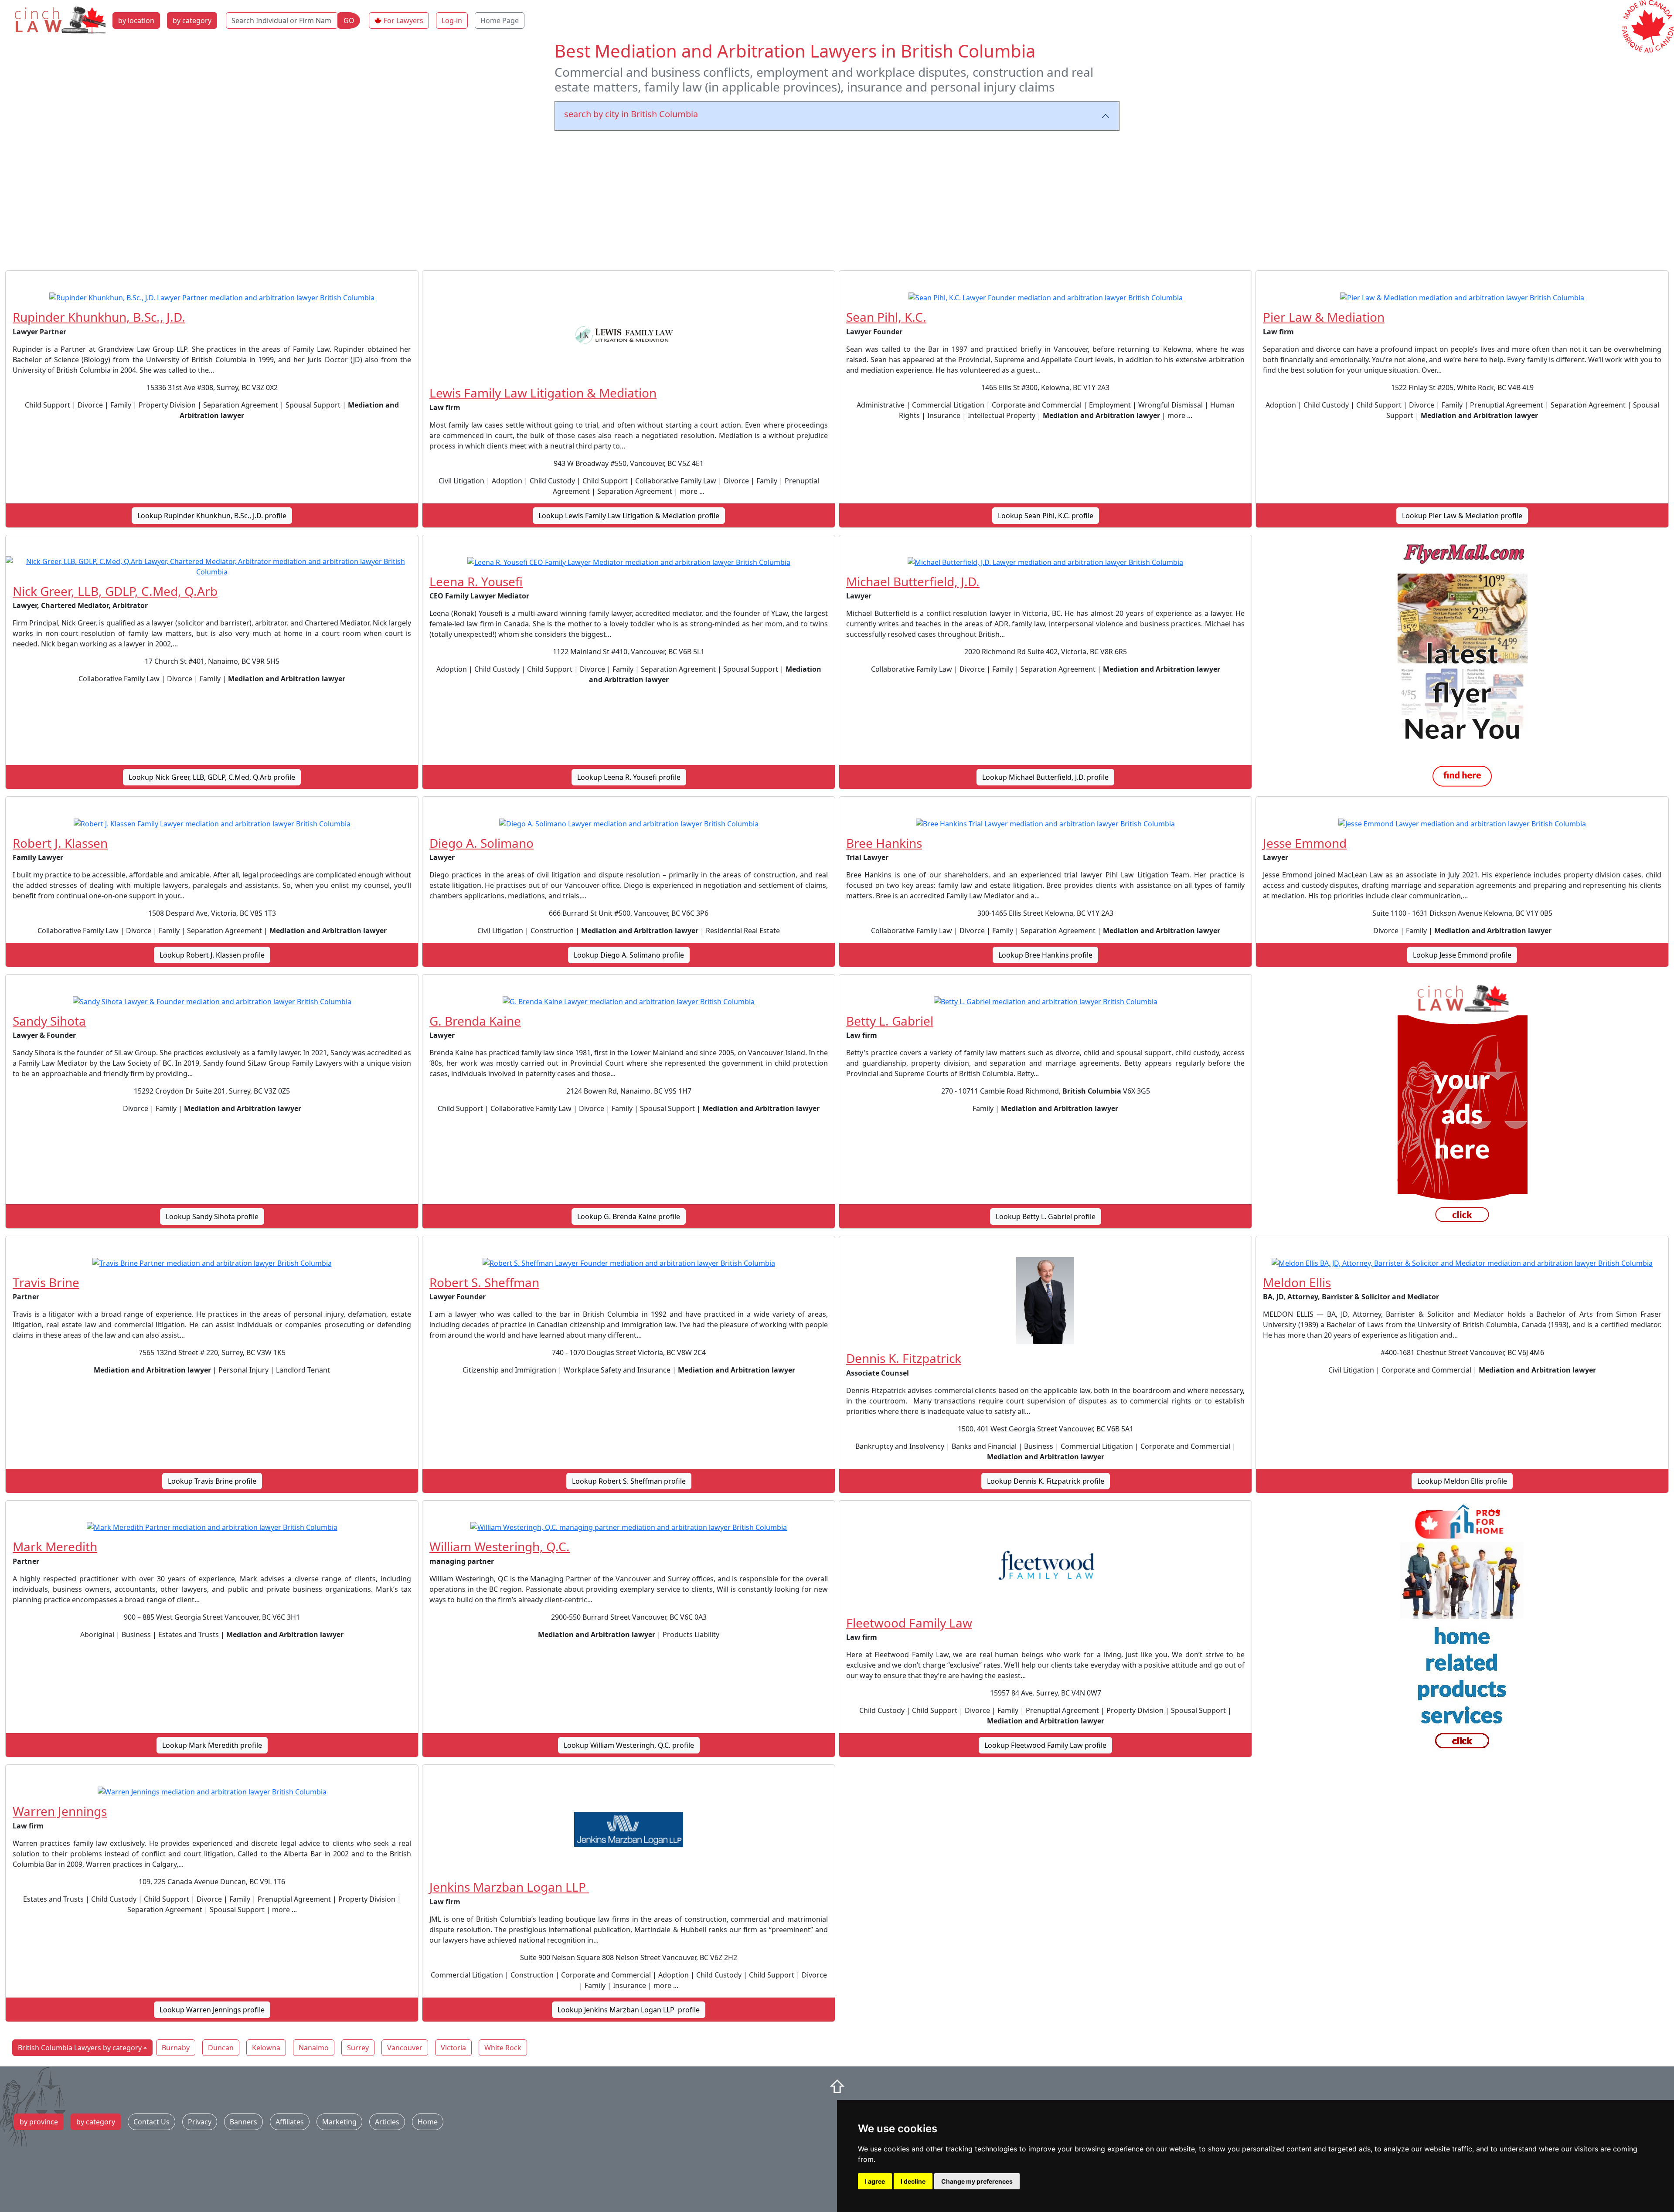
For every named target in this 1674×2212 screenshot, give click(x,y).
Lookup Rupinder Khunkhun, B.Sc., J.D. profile (212, 516)
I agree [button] (875, 2181)
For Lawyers (403, 20)
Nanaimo (314, 2048)
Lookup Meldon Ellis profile (1462, 1481)
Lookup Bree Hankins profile (1045, 955)
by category (192, 20)
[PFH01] (1462, 1631)
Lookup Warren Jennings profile (212, 2010)
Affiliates (290, 2122)
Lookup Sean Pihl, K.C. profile (1046, 516)
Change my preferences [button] (977, 2181)
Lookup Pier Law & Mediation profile (1462, 516)
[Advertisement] (837, 199)
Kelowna (266, 2048)
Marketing (339, 2122)
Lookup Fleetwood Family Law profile (1045, 1745)
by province (39, 2122)
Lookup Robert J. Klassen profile (212, 955)
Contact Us (151, 2122)
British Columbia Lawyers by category (80, 2048)
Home (428, 2122)
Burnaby (176, 2048)
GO (349, 20)
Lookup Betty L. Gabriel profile (1046, 1216)
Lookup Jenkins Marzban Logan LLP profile (629, 2010)
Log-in (452, 20)
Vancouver (405, 2048)
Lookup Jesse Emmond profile (1462, 955)
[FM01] (1462, 666)
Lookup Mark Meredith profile (212, 1745)
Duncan (221, 2048)
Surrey (358, 2048)
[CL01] (1462, 1105)
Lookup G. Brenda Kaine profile (629, 1216)
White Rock (503, 2048)
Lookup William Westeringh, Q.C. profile (629, 1745)
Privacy (200, 2122)
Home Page (500, 20)
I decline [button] (913, 2181)
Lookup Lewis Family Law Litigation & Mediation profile (629, 516)
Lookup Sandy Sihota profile (212, 1216)
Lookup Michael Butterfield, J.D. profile (1045, 777)
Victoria (453, 2048)
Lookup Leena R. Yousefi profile (629, 777)
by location (136, 20)
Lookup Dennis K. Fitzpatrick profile (1046, 1481)
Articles (387, 2122)
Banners (243, 2122)
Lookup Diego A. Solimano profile (629, 955)
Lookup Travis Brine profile (212, 1481)
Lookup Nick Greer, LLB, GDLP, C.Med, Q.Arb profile (212, 777)
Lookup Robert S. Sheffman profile (629, 1481)
